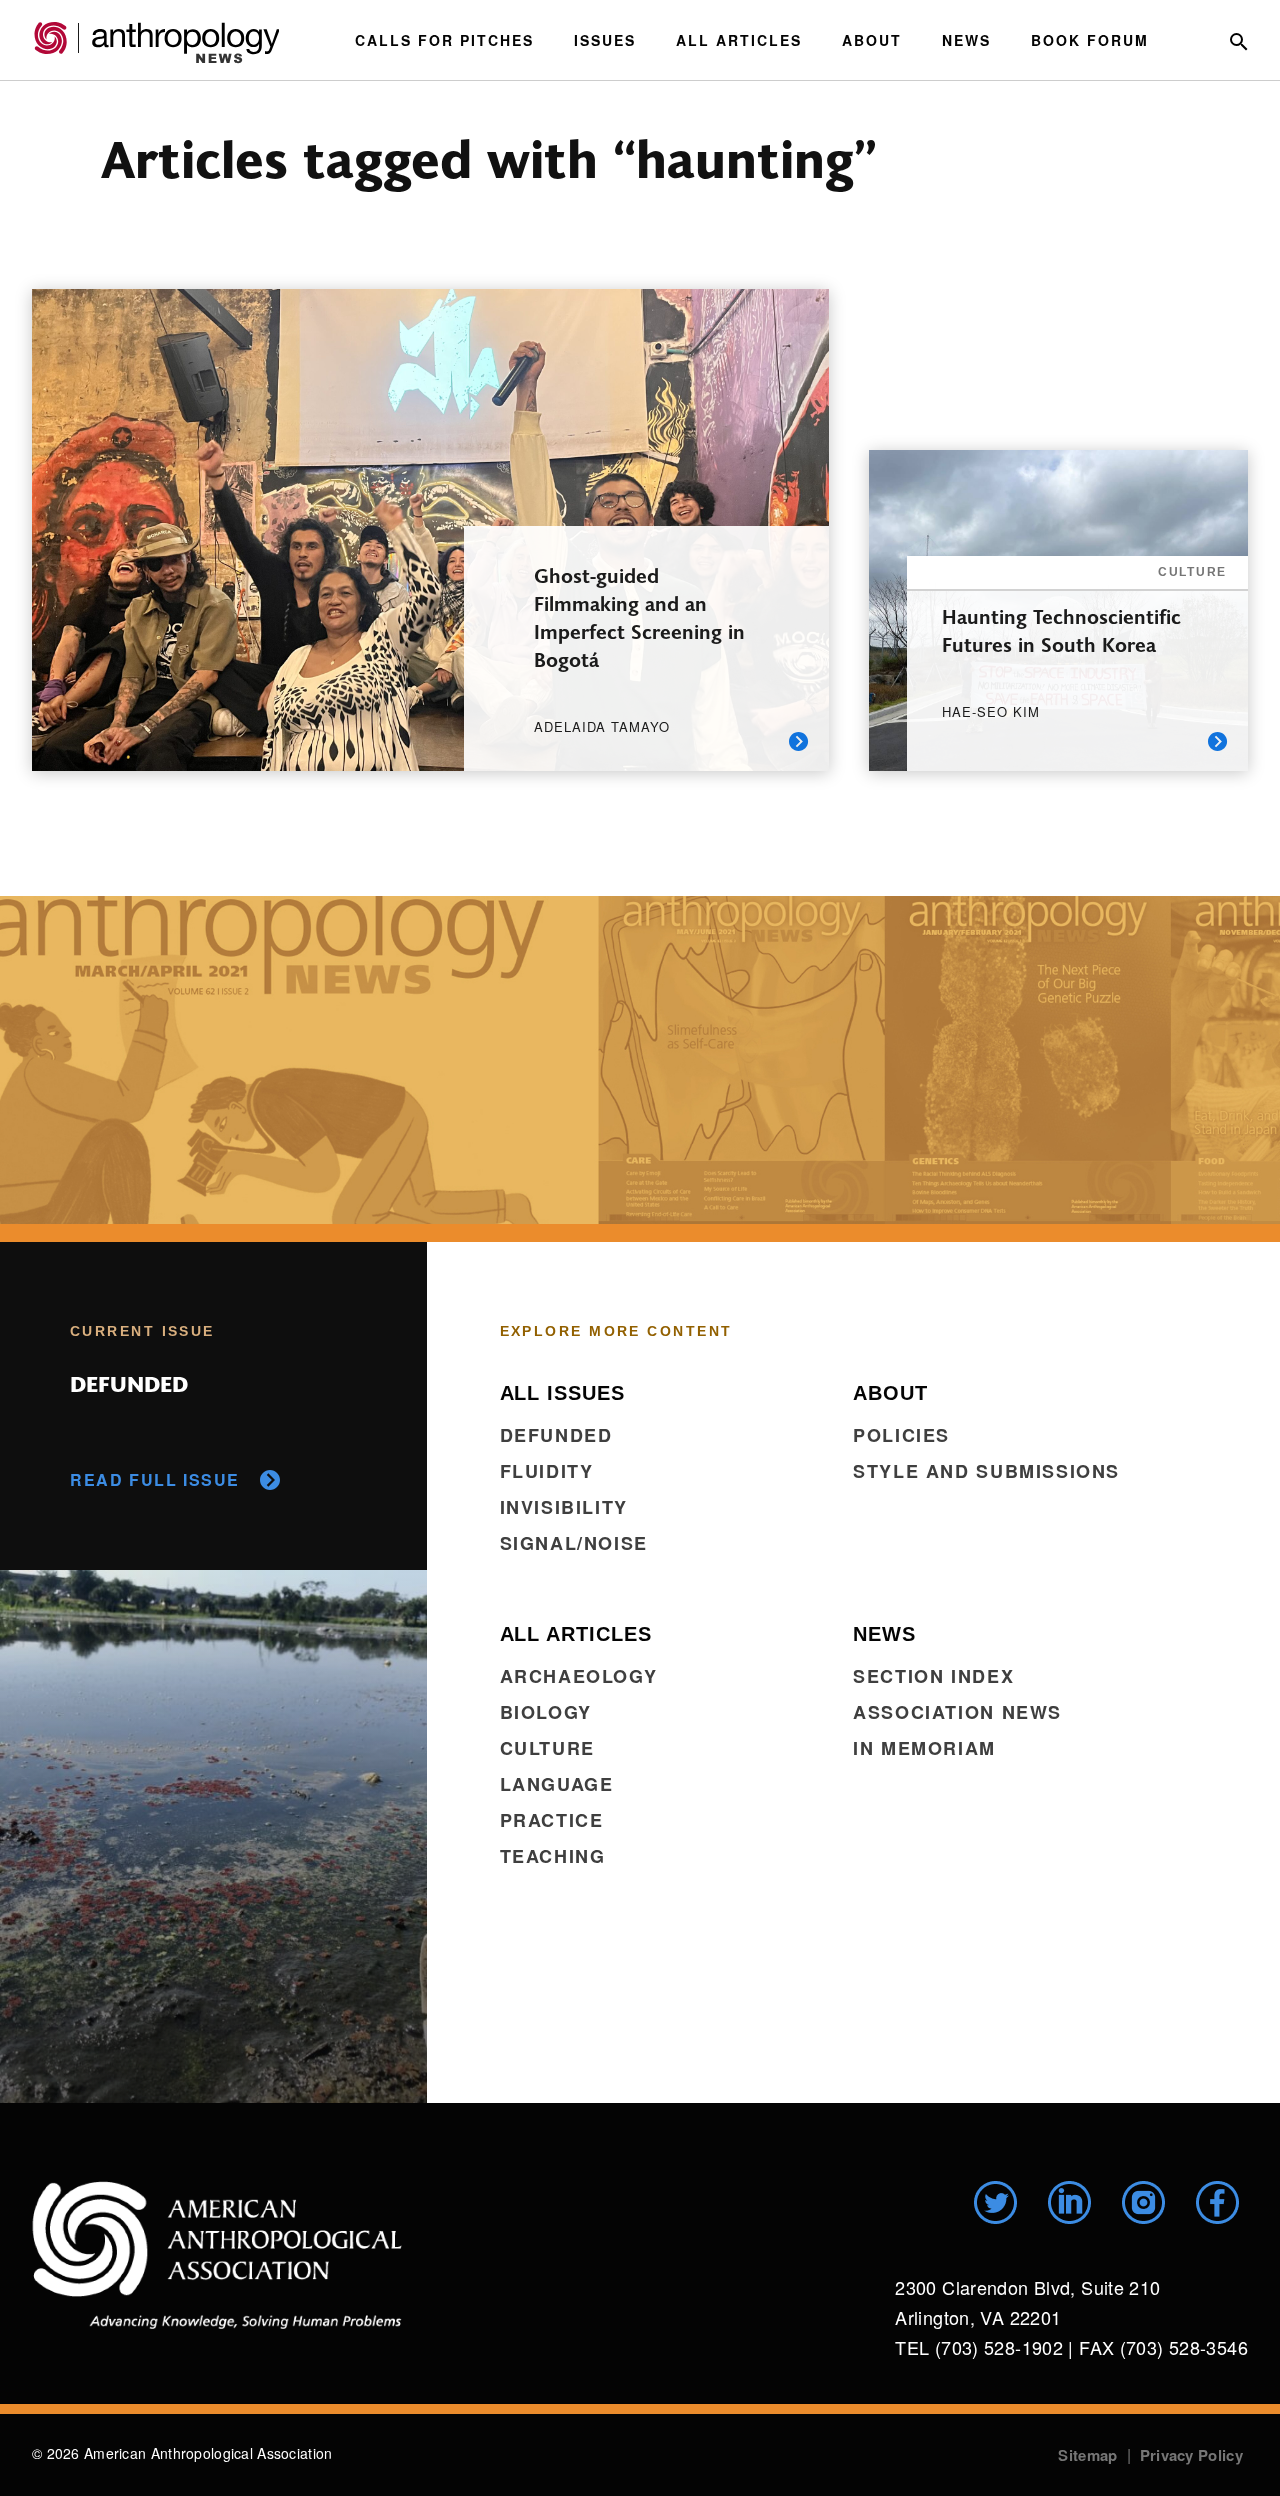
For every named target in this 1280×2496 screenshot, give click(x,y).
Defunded (556, 1435)
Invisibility (564, 1507)
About (872, 40)
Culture (547, 1748)
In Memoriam (924, 1748)
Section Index (933, 1676)
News (966, 40)
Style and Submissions (986, 1471)
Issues (605, 40)
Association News (957, 1712)
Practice (552, 1820)
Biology (546, 1712)
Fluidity (547, 1471)
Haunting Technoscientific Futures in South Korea (1061, 629)
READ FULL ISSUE (155, 1479)
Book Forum (1090, 40)
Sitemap (1087, 2455)
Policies (901, 1435)
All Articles (739, 40)
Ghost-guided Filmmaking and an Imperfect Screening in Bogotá (639, 616)
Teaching (553, 1856)
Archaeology (579, 1676)
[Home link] (217, 2255)
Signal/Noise (574, 1543)
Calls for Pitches (444, 40)
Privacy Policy (1191, 2455)
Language (557, 1784)
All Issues (562, 1393)
